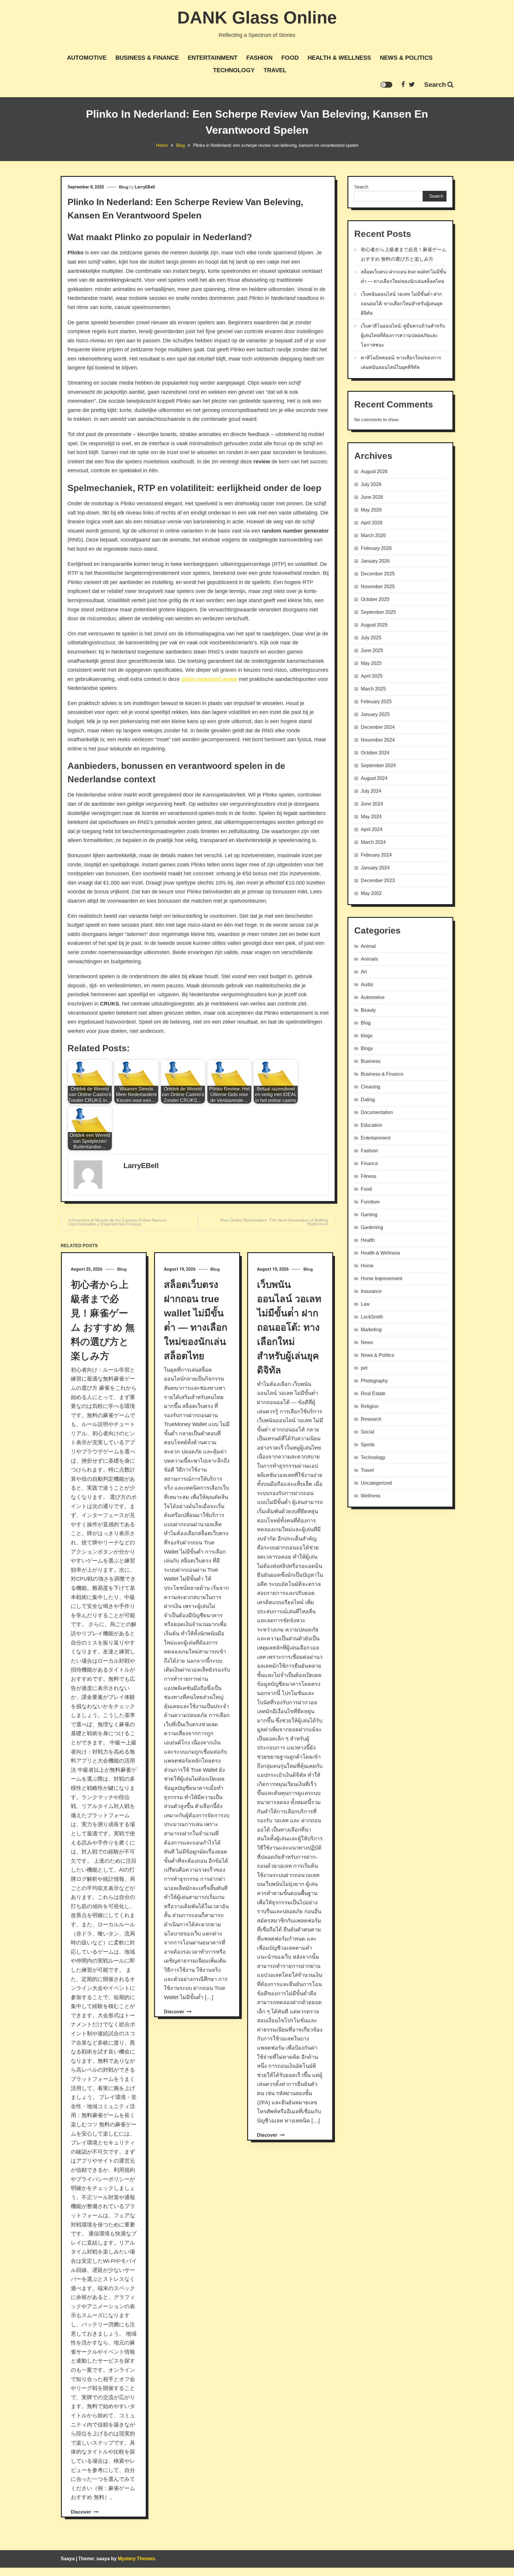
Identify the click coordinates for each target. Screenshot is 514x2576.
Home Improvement (381, 1278)
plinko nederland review (209, 679)
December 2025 (378, 574)
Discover (82, 2512)
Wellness (371, 1496)
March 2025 (373, 689)
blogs (367, 1036)
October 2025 (375, 599)
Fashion (259, 58)
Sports (368, 1445)
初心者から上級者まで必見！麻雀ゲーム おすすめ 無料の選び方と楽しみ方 (404, 254)
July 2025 (371, 638)
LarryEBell (145, 187)
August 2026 (374, 472)
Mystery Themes (136, 2559)
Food (290, 58)
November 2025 (378, 587)
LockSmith (372, 1317)
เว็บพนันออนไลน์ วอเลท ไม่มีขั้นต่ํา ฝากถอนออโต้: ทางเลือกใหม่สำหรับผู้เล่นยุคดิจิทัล (289, 1327)
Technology (234, 70)
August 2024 (374, 778)
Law (365, 1304)
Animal (368, 946)
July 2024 (371, 791)
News (367, 1342)
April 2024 (372, 829)
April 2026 (372, 523)
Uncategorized (376, 1483)
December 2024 (378, 727)
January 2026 (375, 561)
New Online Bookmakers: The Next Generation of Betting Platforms (274, 1222)
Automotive (87, 58)
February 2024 (376, 855)
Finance (369, 1163)
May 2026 (371, 510)
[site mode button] (386, 85)
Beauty (368, 1010)
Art (364, 972)
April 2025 (372, 676)
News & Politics (406, 58)
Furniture (370, 1202)
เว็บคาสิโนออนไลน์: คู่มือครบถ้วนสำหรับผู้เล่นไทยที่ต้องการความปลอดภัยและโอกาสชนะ (403, 335)
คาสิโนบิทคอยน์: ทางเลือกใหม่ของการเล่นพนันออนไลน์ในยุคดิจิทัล (401, 362)
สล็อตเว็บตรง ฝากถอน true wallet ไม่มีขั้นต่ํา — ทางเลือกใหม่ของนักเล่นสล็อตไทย (403, 277)
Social (368, 1432)
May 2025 (371, 663)
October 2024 (375, 753)
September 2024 (378, 765)
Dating (368, 1100)
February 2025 (376, 702)
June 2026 (372, 497)
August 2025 (374, 625)
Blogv (367, 1048)
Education (372, 1125)
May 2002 (371, 893)
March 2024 (373, 842)
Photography (374, 1381)
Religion (370, 1406)
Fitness (369, 1176)
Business (371, 1061)
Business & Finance (147, 58)
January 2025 (375, 714)
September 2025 (378, 612)
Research (371, 1419)
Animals (369, 959)
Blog (124, 187)
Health (368, 1240)
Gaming (369, 1215)
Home (367, 1266)
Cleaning (370, 1087)
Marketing (371, 1330)
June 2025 (372, 650)
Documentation (377, 1112)
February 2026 (376, 548)
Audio (367, 985)
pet (364, 1368)
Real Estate (373, 1394)
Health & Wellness (339, 58)
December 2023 (378, 881)
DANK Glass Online (257, 17)
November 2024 (378, 740)
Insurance (371, 1291)
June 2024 (372, 804)
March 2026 (373, 535)
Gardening (372, 1227)
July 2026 (371, 484)
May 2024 (371, 817)
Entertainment (213, 58)
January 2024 (375, 868)
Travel (275, 70)
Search (435, 85)
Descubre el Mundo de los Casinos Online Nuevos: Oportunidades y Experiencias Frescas (118, 1222)
